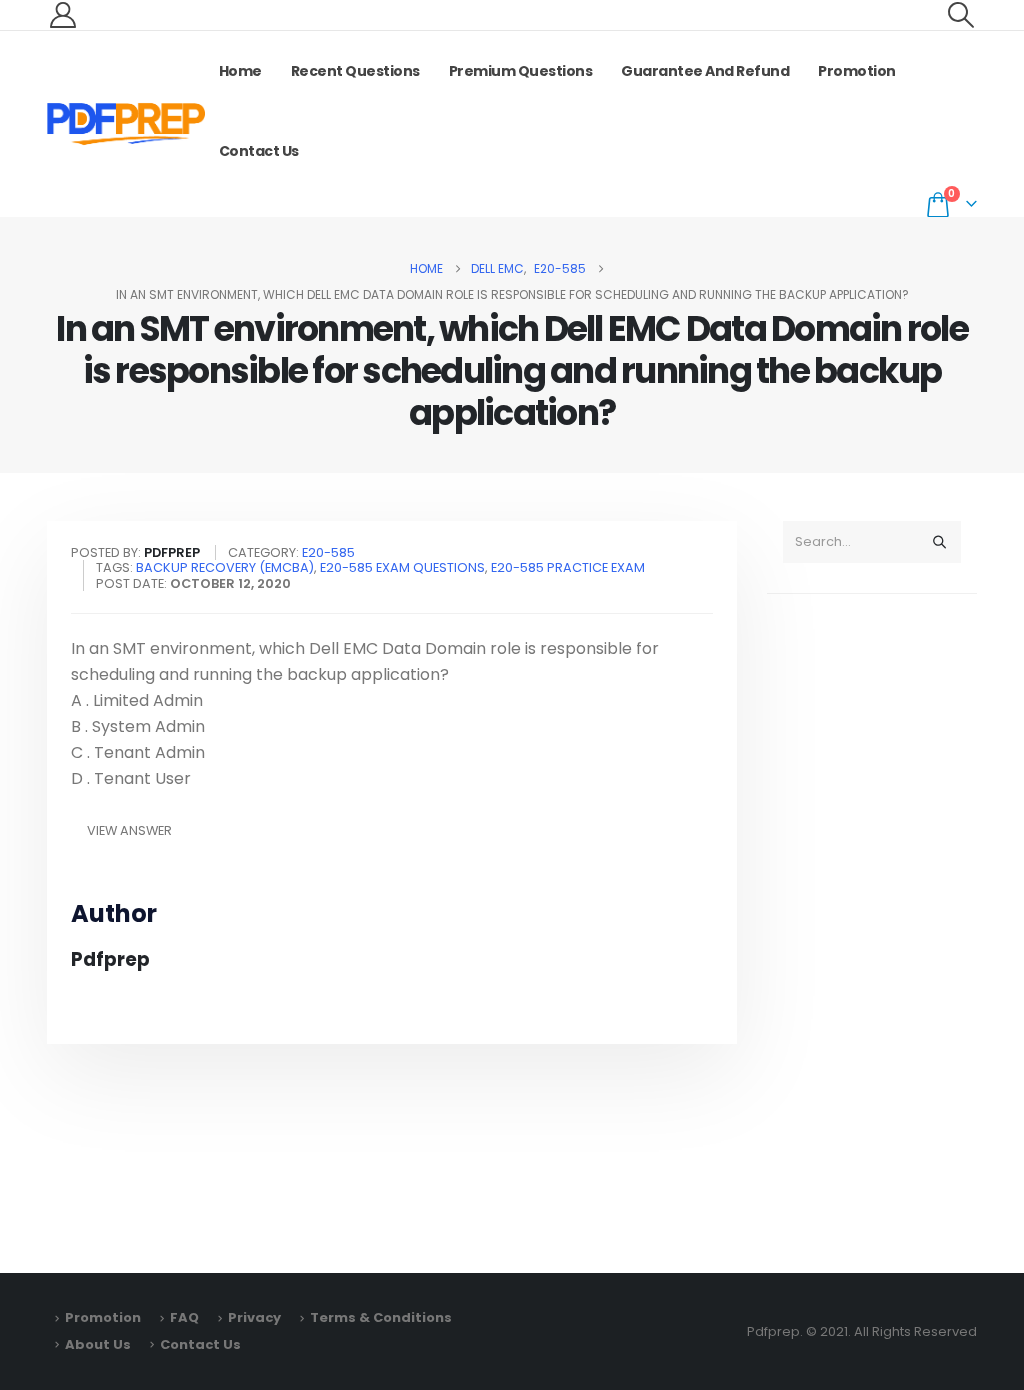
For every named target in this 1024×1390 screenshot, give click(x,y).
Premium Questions (521, 71)
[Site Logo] (126, 124)
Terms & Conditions (381, 1317)
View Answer (129, 830)
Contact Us (259, 151)
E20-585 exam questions (402, 567)
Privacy (254, 1317)
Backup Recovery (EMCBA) (225, 567)
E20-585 (328, 552)
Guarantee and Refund (705, 71)
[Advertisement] (872, 924)
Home (240, 71)
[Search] (939, 542)
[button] (961, 15)
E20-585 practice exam (568, 567)
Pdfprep (110, 959)
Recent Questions (355, 71)
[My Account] (62, 15)
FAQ (184, 1317)
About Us (98, 1344)
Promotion (857, 71)
